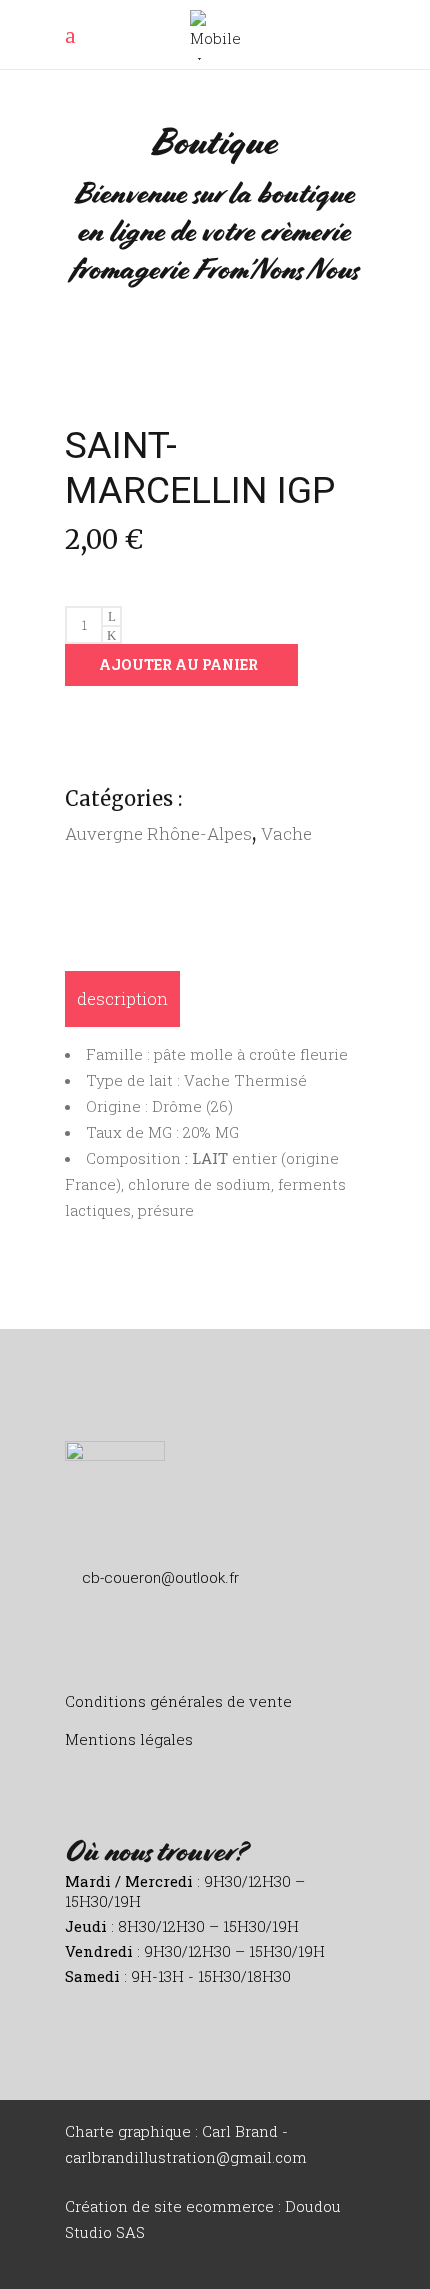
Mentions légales (129, 1739)
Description (122, 998)
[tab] (122, 999)
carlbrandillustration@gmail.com (186, 2157)
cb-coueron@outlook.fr (160, 1578)
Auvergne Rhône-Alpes (158, 833)
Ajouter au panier (178, 664)
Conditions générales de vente (178, 1701)
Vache (286, 833)
